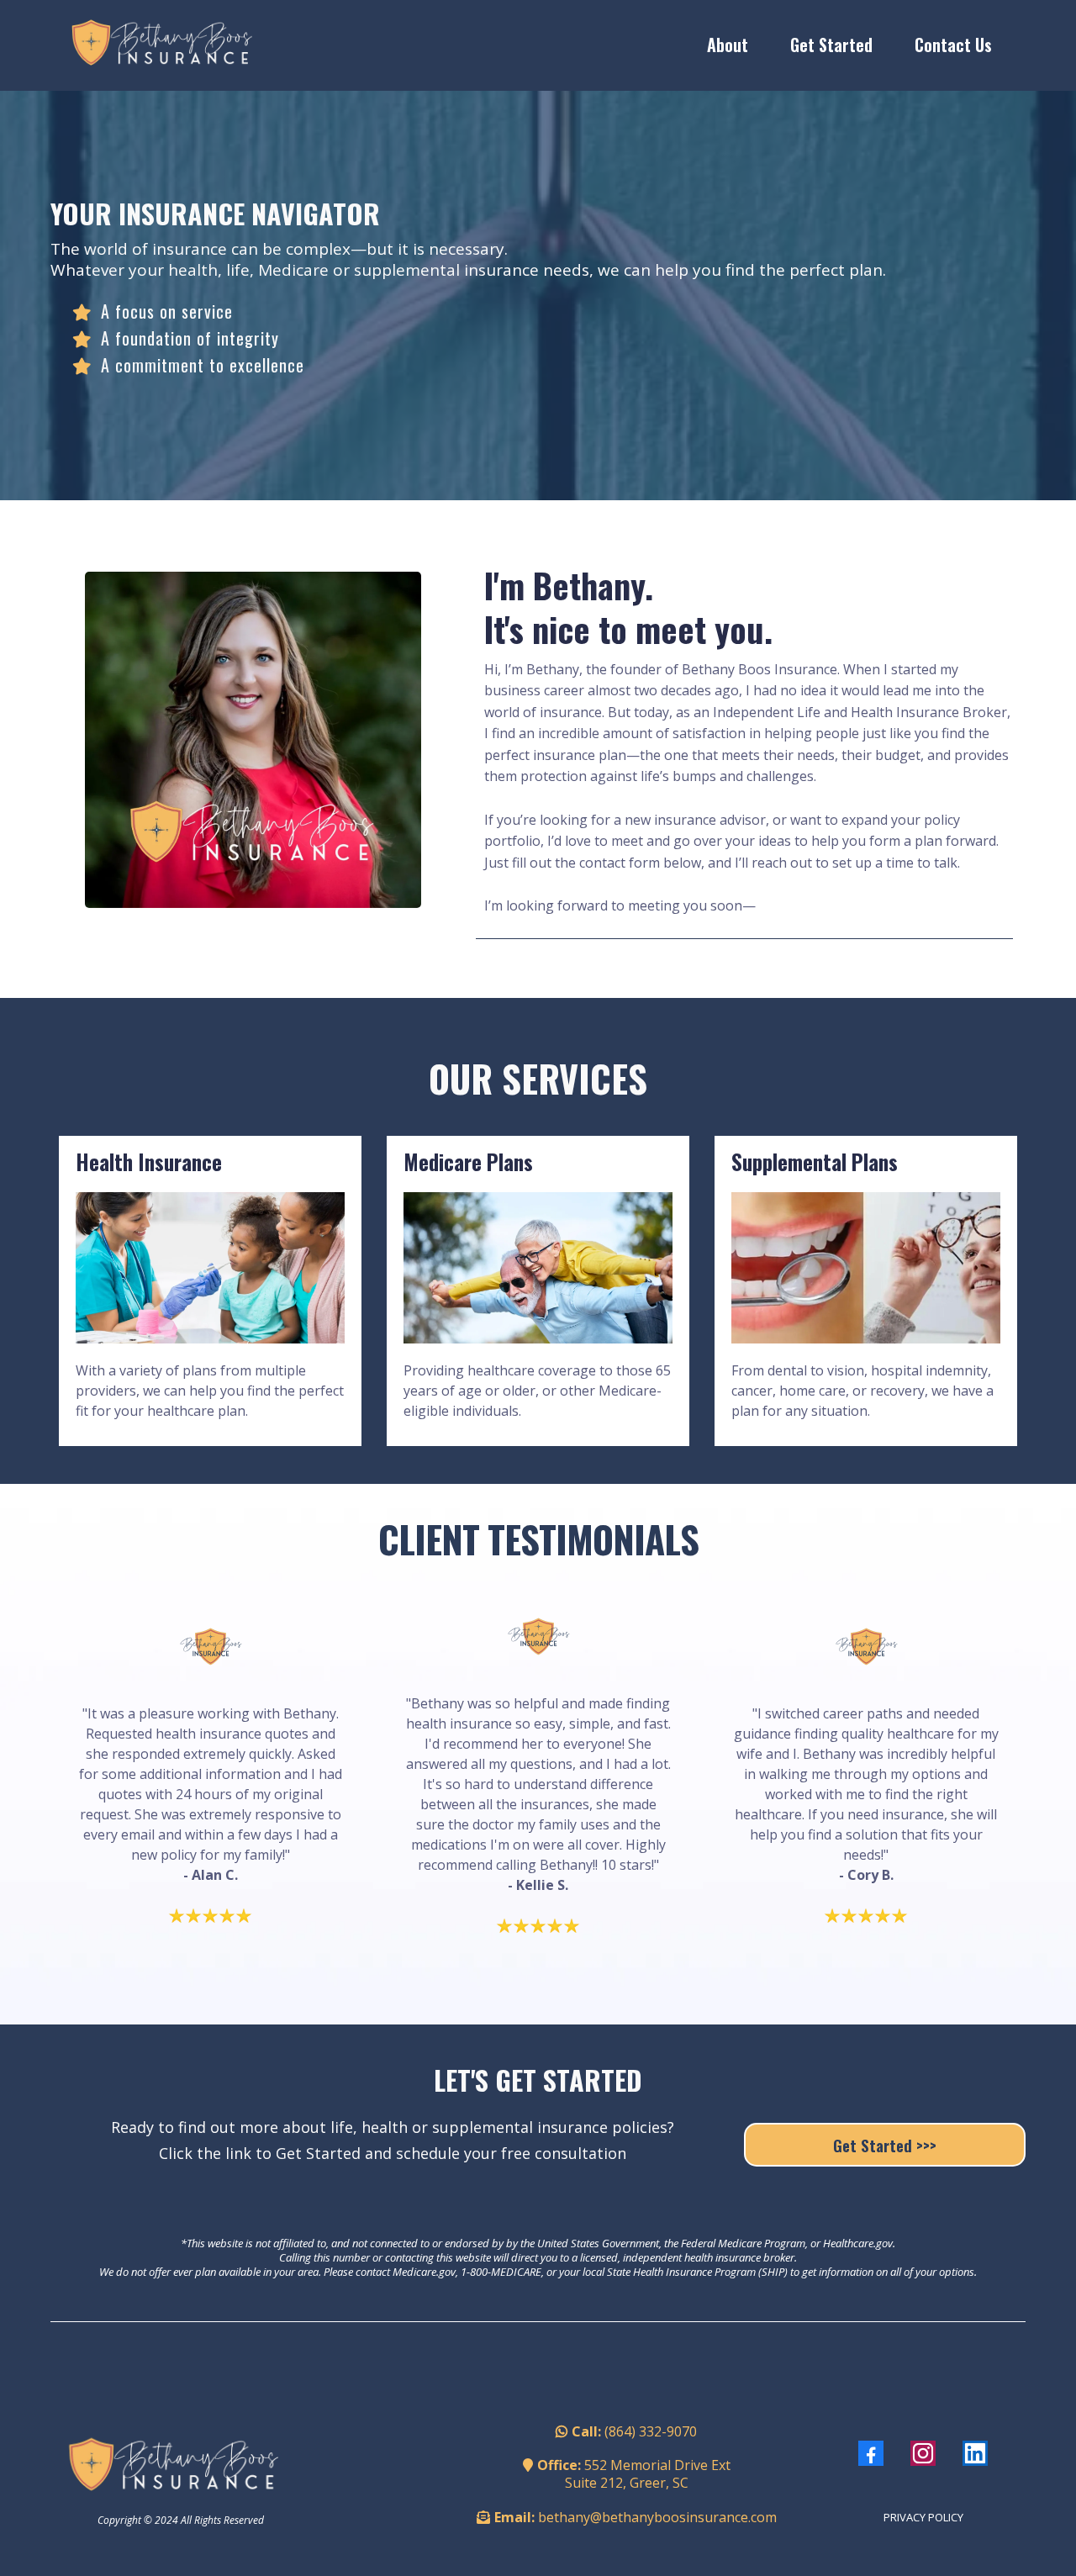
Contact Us (953, 45)
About (728, 45)
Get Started (831, 45)
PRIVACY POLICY (923, 2517)
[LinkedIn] (975, 2453)
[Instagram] (923, 2453)
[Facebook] (871, 2453)
